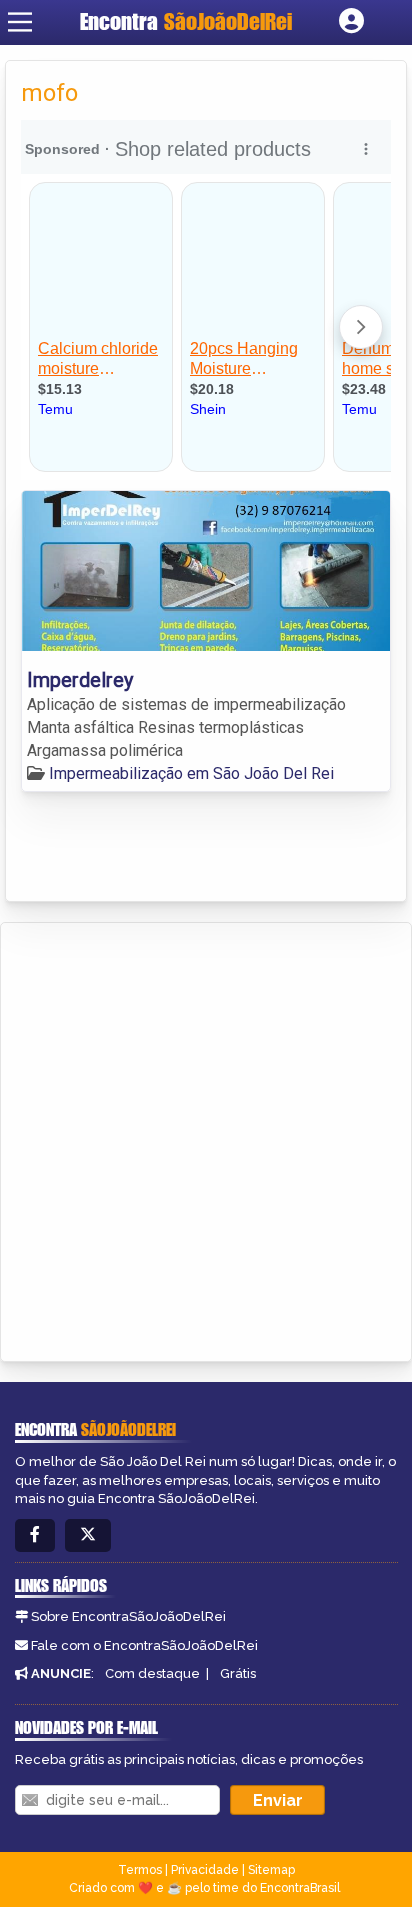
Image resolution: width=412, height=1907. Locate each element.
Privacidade (205, 1870)
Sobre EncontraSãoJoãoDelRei (128, 1616)
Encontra (186, 21)
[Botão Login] (351, 22)
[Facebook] (35, 1535)
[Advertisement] (206, 1139)
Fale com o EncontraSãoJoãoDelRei (144, 1645)
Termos (140, 1870)
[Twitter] (88, 1535)
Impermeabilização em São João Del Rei (191, 773)
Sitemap (271, 1870)
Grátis (238, 1673)
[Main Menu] (20, 22)
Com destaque (152, 1673)
